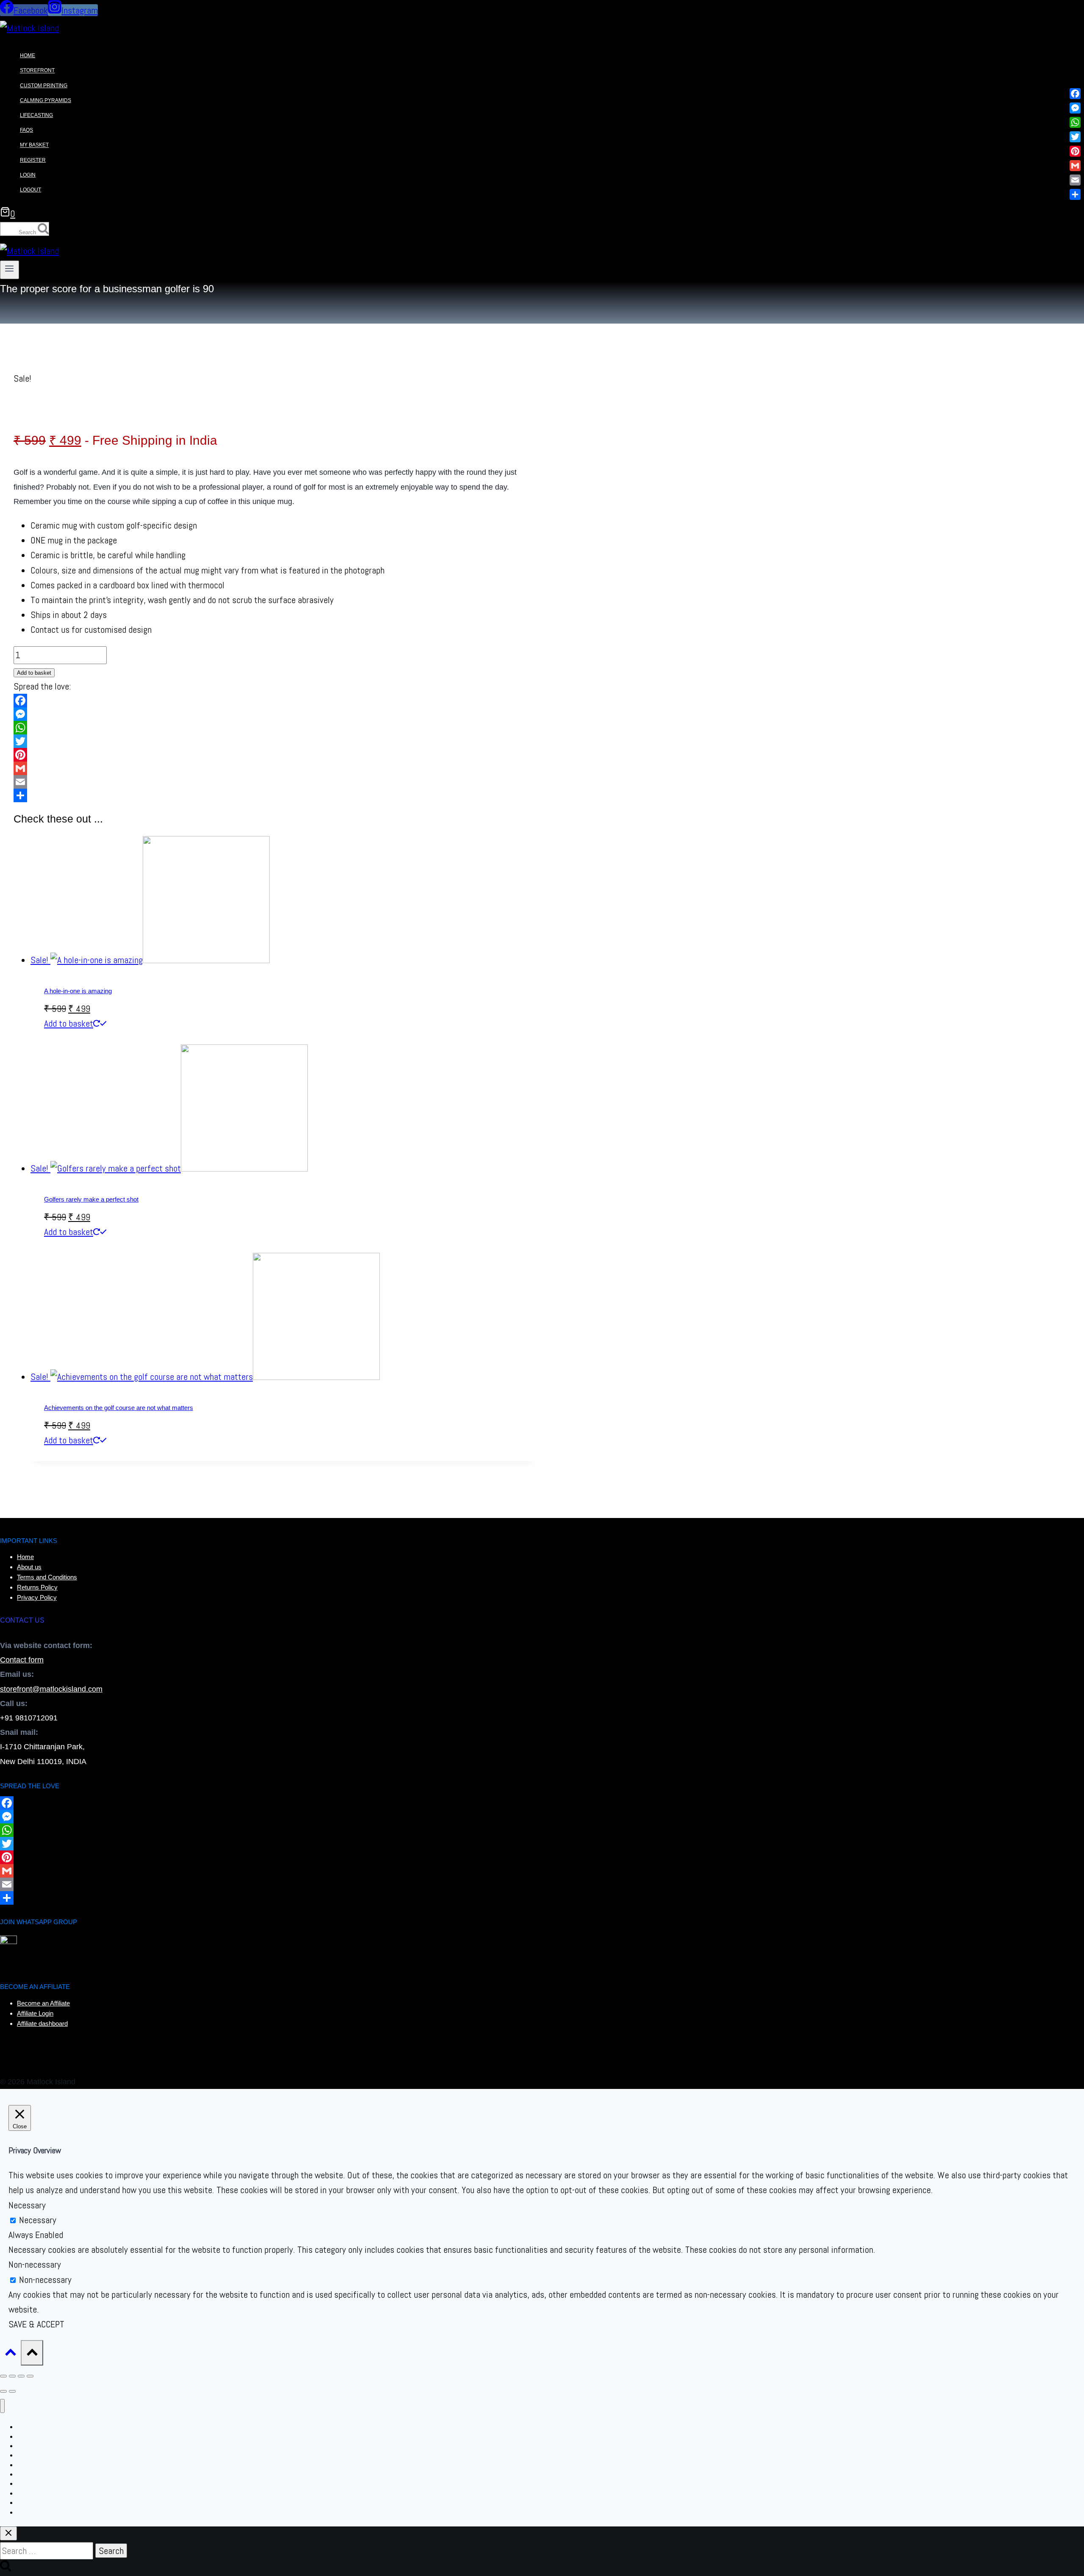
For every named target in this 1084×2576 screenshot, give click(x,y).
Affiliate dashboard (42, 2023)
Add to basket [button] (69, 1023)
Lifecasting (36, 115)
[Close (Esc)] (30, 2376)
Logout (30, 190)
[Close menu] (2, 2406)
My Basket (34, 145)
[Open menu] (10, 270)
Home (28, 55)
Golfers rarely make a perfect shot (91, 1199)
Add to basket (34, 673)
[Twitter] (275, 741)
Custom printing (44, 86)
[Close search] (8, 2533)
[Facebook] (275, 701)
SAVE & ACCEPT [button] (36, 2324)
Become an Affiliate (43, 2003)
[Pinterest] (275, 755)
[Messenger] (275, 714)
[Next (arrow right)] (12, 2391)
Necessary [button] (27, 2205)
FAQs (26, 130)
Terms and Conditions (47, 1577)
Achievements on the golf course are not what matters (119, 1408)
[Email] (275, 782)
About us (29, 1567)
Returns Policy (37, 1587)
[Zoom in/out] (3, 2376)
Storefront (37, 71)
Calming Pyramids (46, 100)
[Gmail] (275, 768)
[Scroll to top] (10, 2353)
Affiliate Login (35, 2013)
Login (28, 175)
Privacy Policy (37, 1597)
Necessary (38, 2220)
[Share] (275, 795)
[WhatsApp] (275, 728)
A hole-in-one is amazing (78, 991)
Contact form (22, 1660)
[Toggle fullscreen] (12, 2376)
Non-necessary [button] (35, 2264)
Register (33, 160)
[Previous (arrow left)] (3, 2391)
